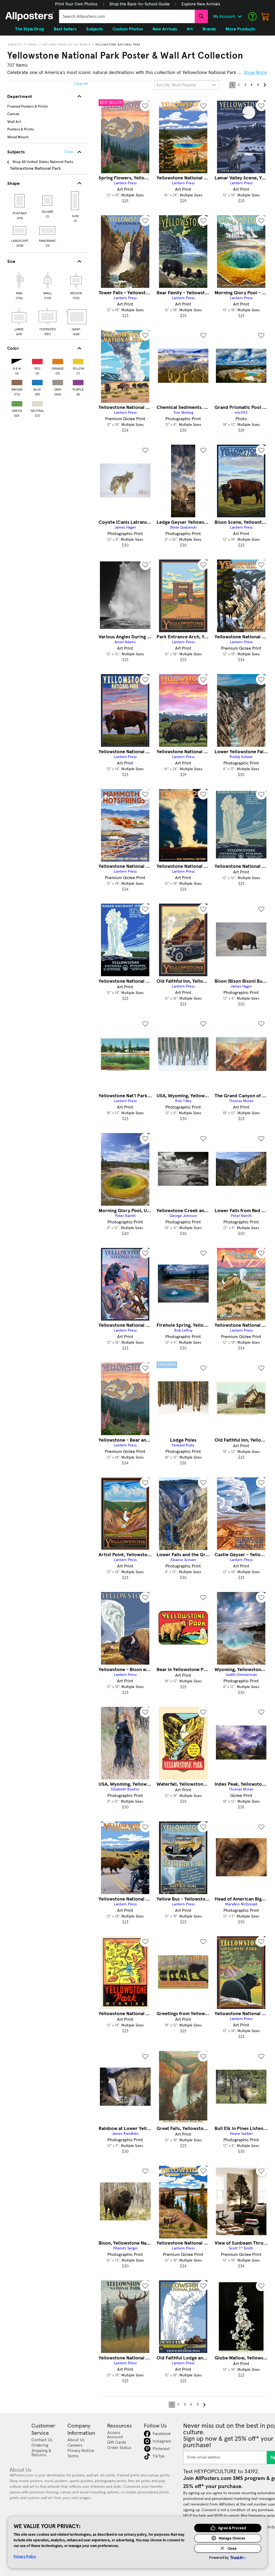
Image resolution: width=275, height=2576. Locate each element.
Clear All (81, 84)
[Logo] (30, 16)
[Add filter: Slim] (75, 201)
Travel (32, 45)
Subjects (15, 45)
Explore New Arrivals (201, 4)
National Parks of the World (67, 45)
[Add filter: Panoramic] (48, 231)
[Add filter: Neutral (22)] (37, 403)
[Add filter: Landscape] (20, 231)
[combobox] (127, 16)
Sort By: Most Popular (176, 85)
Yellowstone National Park (118, 45)
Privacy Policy (25, 2556)
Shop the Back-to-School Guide (140, 4)
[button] (76, 4)
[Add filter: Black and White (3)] (17, 360)
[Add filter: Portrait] (20, 201)
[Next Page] (265, 85)
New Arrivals (165, 29)
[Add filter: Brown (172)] (17, 381)
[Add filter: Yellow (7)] (78, 360)
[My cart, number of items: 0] (265, 16)
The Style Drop (30, 29)
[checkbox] (19, 285)
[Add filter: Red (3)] (37, 360)
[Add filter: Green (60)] (17, 403)
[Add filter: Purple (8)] (78, 381)
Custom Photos (128, 29)
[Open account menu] (240, 16)
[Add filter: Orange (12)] (58, 360)
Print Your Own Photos (76, 4)
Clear (69, 152)
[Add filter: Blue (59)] (37, 381)
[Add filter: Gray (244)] (58, 381)
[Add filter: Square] (48, 201)
